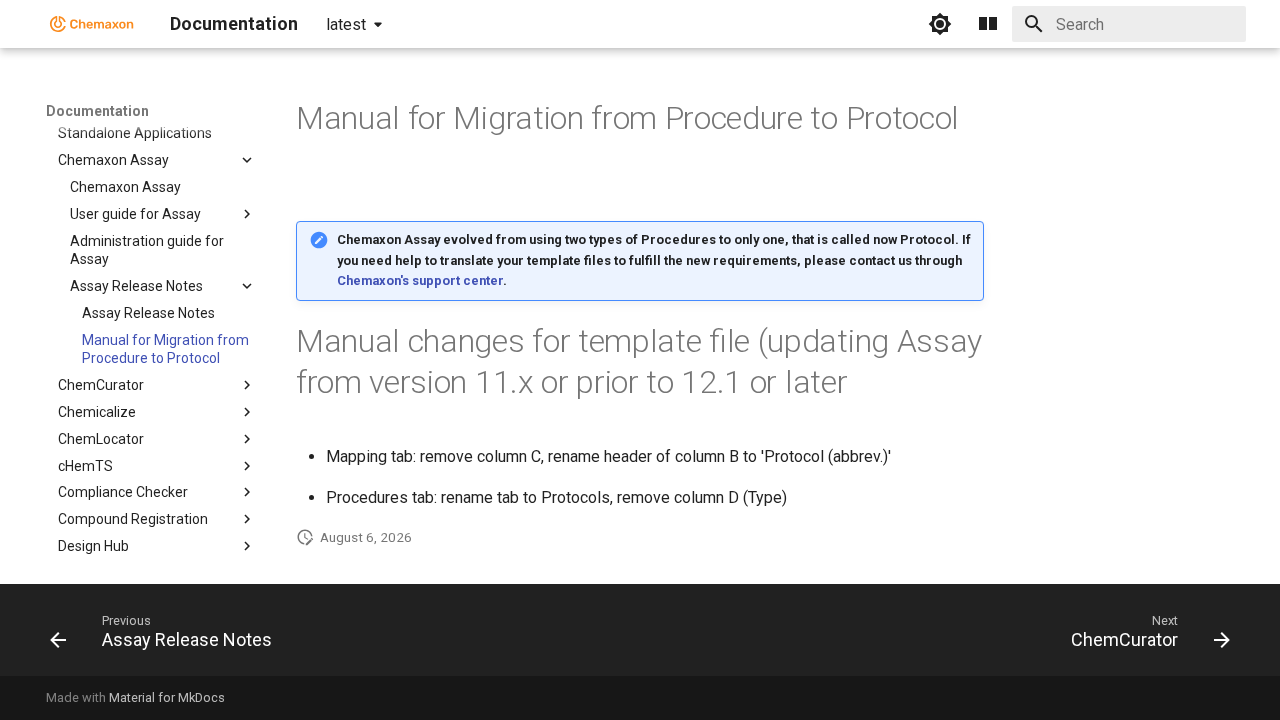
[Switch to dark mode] (940, 24)
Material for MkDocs (167, 697)
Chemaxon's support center (420, 280)
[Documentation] (92, 24)
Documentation (97, 111)
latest (346, 24)
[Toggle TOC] (988, 24)
